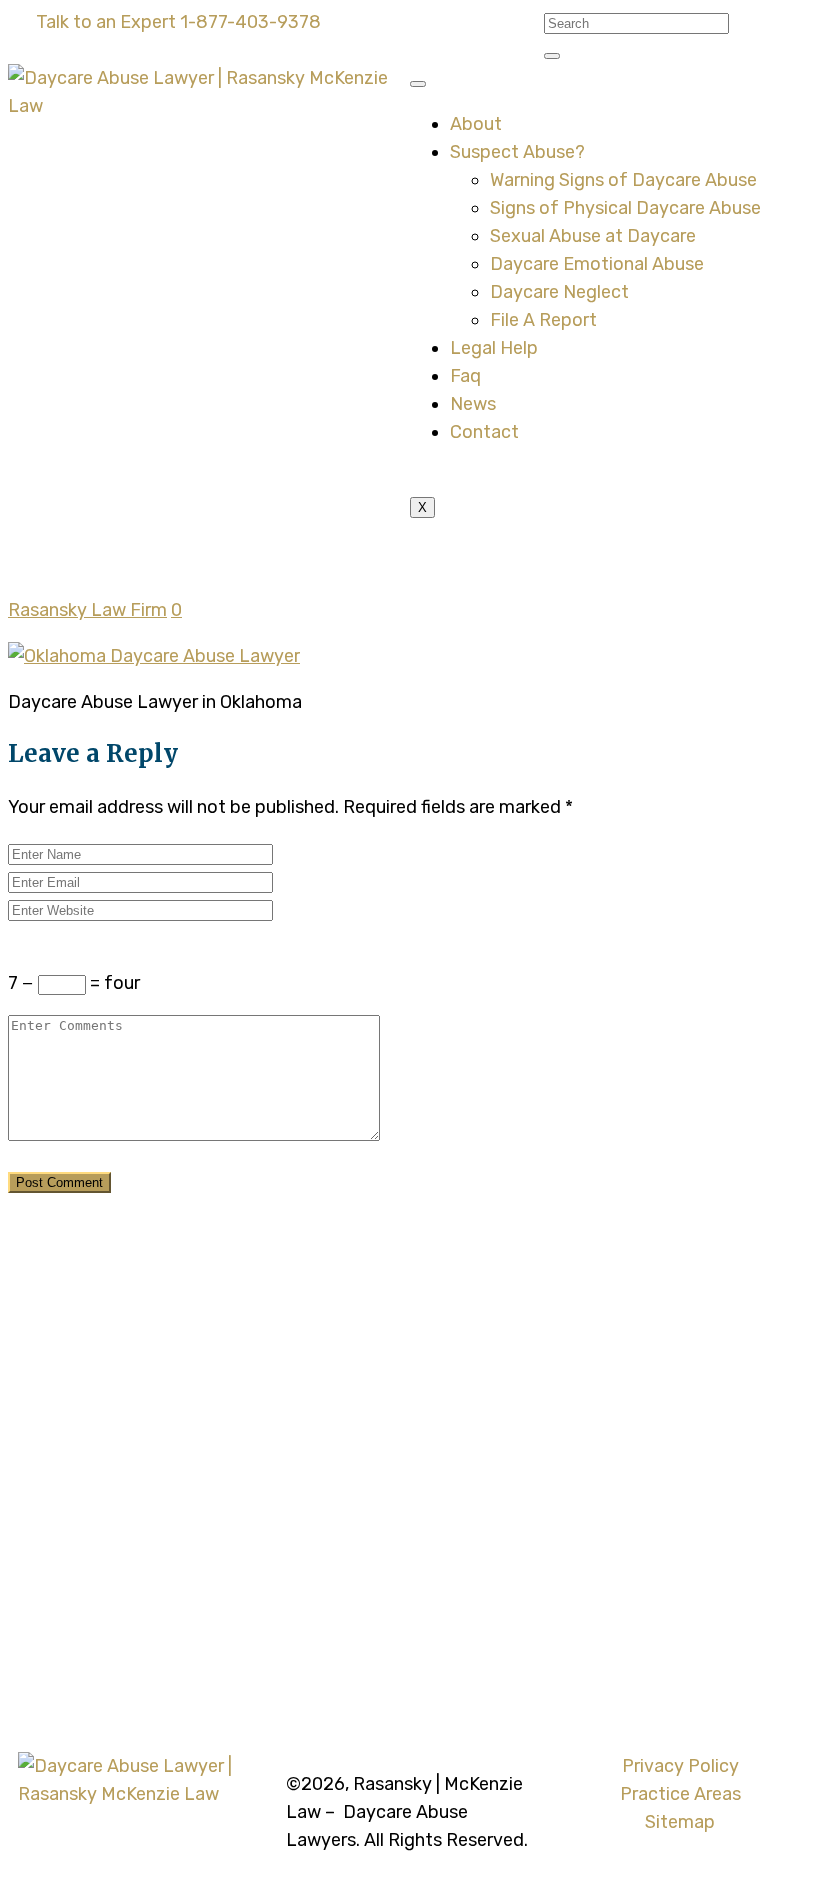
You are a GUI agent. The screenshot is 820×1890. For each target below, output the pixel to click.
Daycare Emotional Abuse (597, 264)
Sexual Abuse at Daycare (593, 236)
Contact (484, 432)
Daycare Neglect (559, 292)
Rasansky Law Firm (87, 610)
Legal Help (494, 348)
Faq (465, 376)
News (473, 404)
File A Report (543, 320)
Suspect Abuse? (517, 152)
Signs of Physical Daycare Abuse (625, 208)
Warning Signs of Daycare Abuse (623, 180)
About (476, 124)
